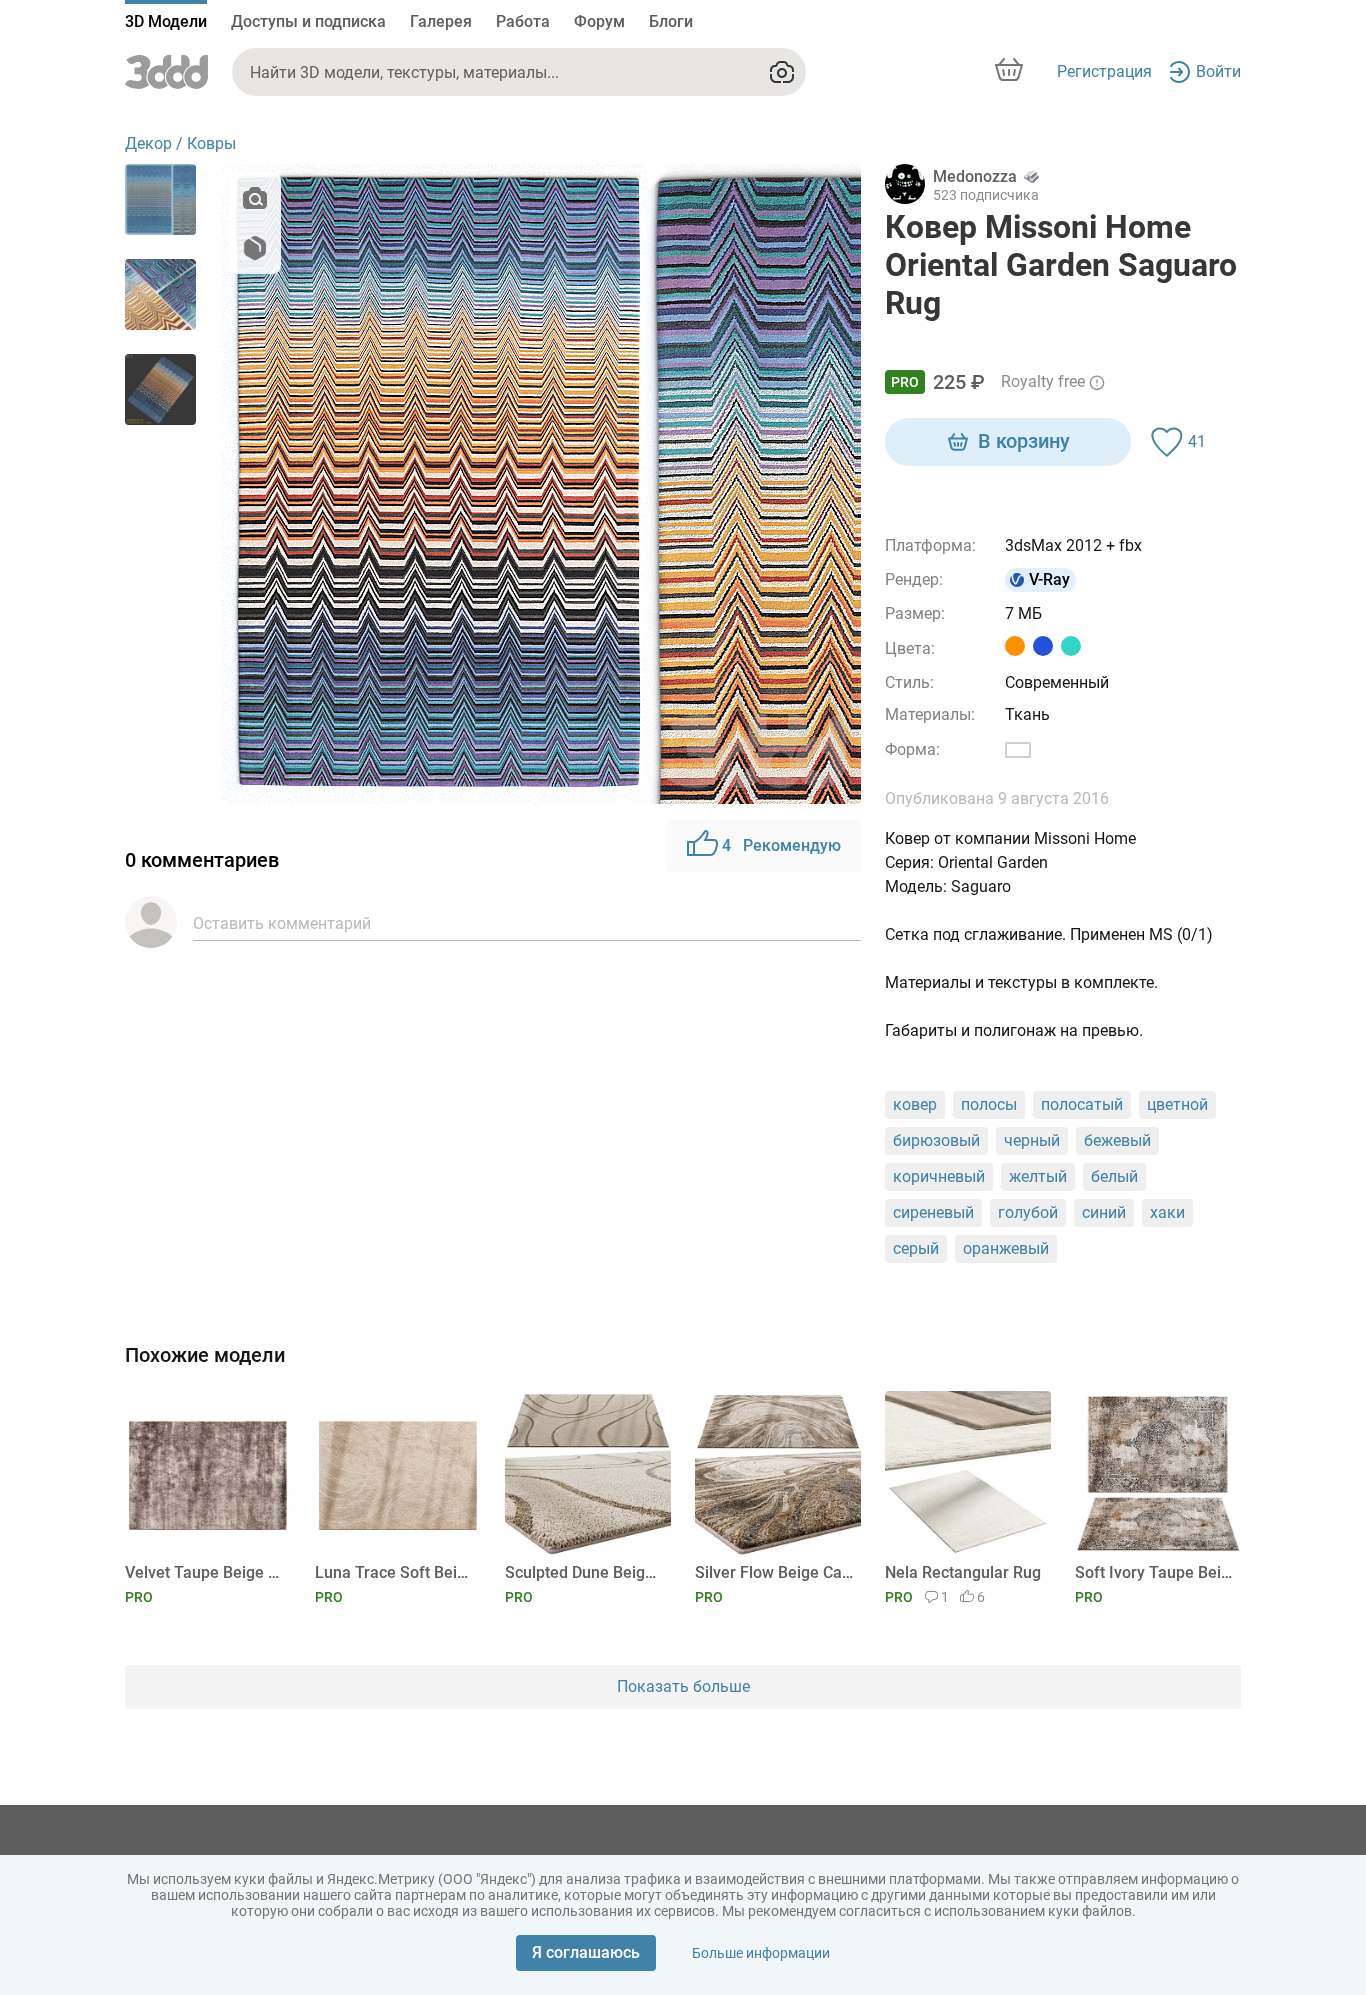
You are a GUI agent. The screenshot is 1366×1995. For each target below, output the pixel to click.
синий (1104, 1212)
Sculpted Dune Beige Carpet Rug (584, 1572)
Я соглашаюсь (586, 1952)
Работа (523, 21)
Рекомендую (781, 845)
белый (1114, 1176)
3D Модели (166, 21)
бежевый (1117, 1140)
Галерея (441, 21)
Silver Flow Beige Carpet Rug (774, 1572)
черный (1032, 1140)
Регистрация (1104, 71)
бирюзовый (936, 1140)
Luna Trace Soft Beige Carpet (394, 1572)
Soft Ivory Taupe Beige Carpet (1154, 1572)
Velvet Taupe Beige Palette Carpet (204, 1572)
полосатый (1082, 1104)
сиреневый (933, 1212)
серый (916, 1248)
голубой (1028, 1212)
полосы (989, 1104)
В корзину (1024, 441)
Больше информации (761, 1953)
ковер (915, 1104)
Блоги (671, 21)
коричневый (939, 1176)
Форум (599, 21)
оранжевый (1006, 1248)
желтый (1038, 1176)
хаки (1167, 1212)
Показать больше (683, 1686)
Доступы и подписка (308, 21)
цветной (1177, 1104)
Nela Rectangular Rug (963, 1572)
